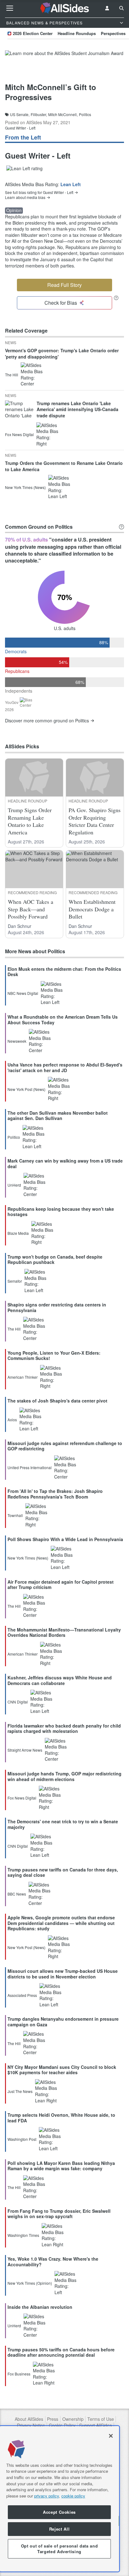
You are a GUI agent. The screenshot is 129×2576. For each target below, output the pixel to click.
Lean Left (71, 184)
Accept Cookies (59, 2512)
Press (53, 2419)
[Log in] (107, 8)
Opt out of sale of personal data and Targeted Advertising (59, 2549)
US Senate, (20, 115)
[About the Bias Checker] (116, 298)
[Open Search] (121, 8)
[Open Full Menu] (10, 8)
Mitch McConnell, (63, 115)
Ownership (73, 2419)
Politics (85, 115)
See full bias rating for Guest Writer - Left (39, 192)
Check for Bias (61, 303)
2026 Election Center (33, 33)
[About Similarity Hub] (121, 527)
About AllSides (29, 2419)
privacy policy (46, 2496)
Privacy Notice (31, 2425)
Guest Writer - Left (20, 128)
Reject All (59, 2529)
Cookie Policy (62, 2425)
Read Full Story (64, 285)
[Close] (111, 2436)
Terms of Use (101, 2419)
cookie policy (73, 2496)
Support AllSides (95, 2425)
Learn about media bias (25, 197)
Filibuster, (39, 115)
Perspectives (113, 33)
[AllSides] (64, 8)
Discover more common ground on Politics (47, 721)
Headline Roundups (77, 33)
